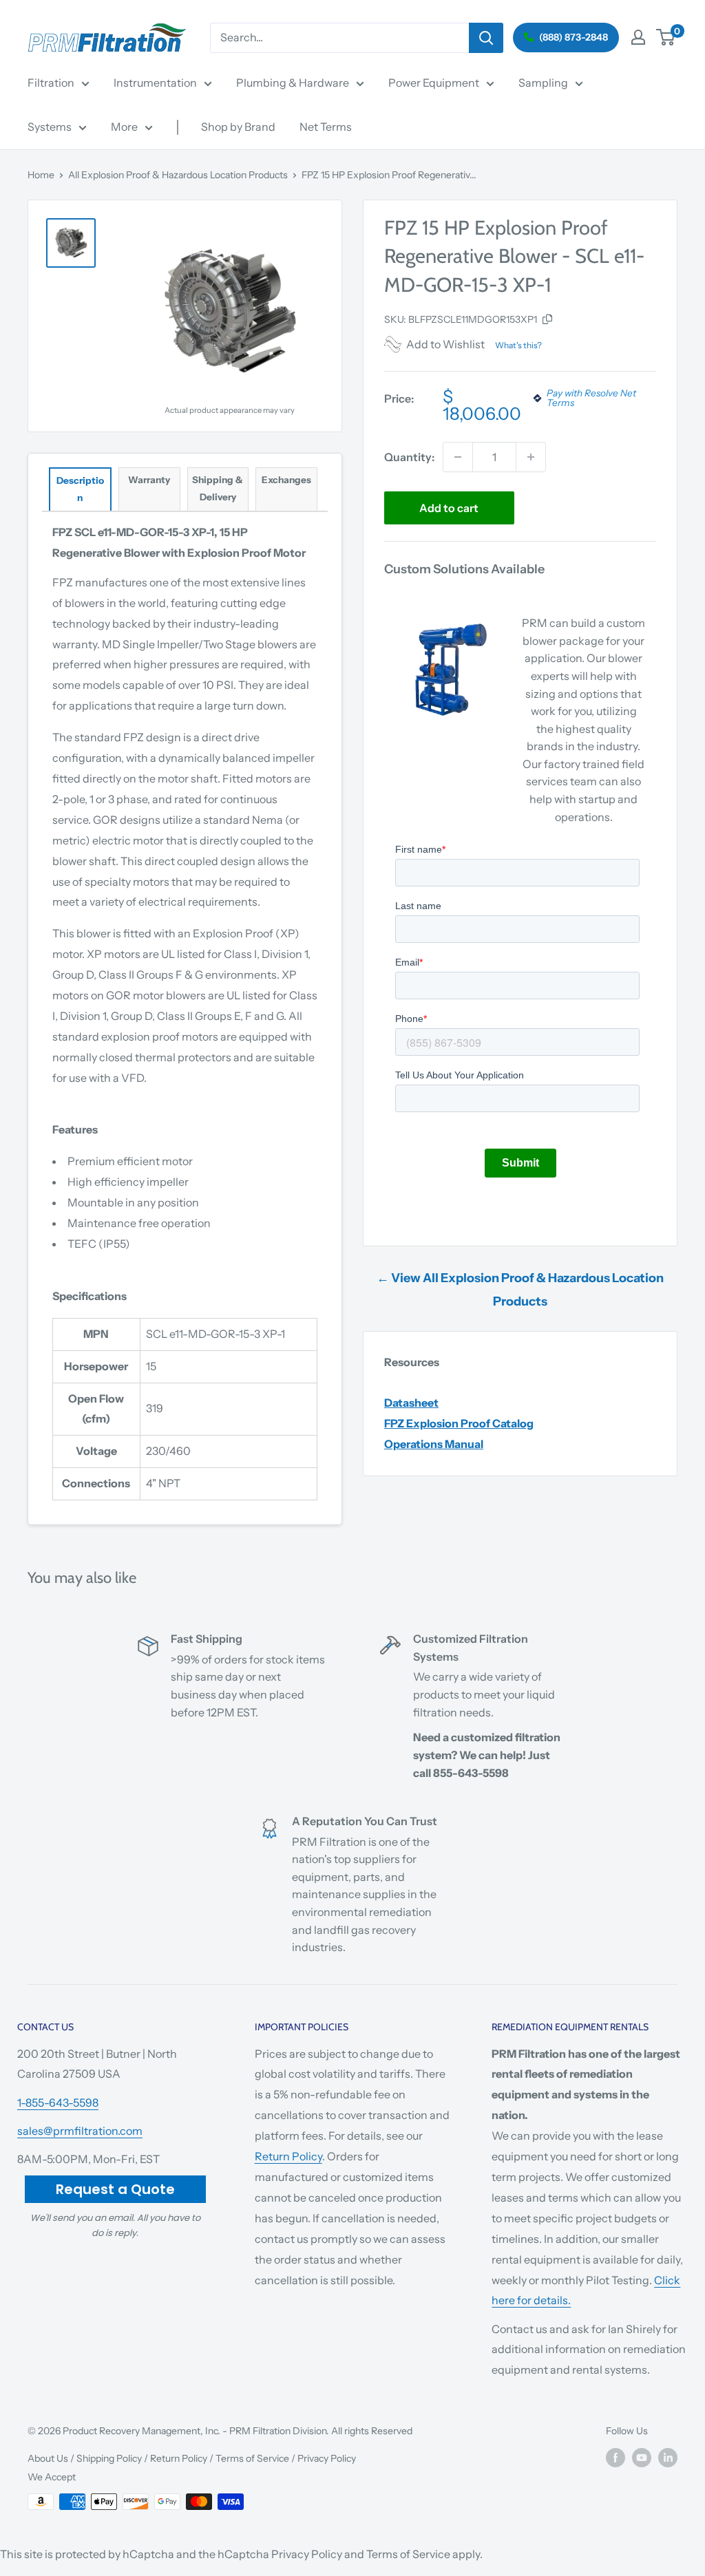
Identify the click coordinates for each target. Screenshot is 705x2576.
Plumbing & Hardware (293, 83)
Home (41, 175)
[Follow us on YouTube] (642, 2458)
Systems (50, 127)
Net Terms (326, 127)
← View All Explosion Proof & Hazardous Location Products (520, 1290)
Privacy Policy (327, 2458)
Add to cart (449, 508)
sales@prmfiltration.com (80, 2131)
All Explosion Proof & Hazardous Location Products (178, 175)
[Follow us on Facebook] (615, 2458)
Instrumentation (155, 83)
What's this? (518, 345)
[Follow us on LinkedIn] (668, 2458)
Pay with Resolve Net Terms (591, 398)
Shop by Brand (238, 127)
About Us (48, 2458)
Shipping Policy (109, 2458)
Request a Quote (115, 2189)
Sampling (543, 83)
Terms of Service (252, 2458)
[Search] (486, 38)
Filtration (51, 83)
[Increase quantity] (531, 457)
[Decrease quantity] (458, 457)
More (124, 127)
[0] (666, 37)
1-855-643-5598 (58, 2103)
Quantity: (409, 457)
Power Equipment (434, 83)
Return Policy (288, 2156)
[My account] (638, 37)
